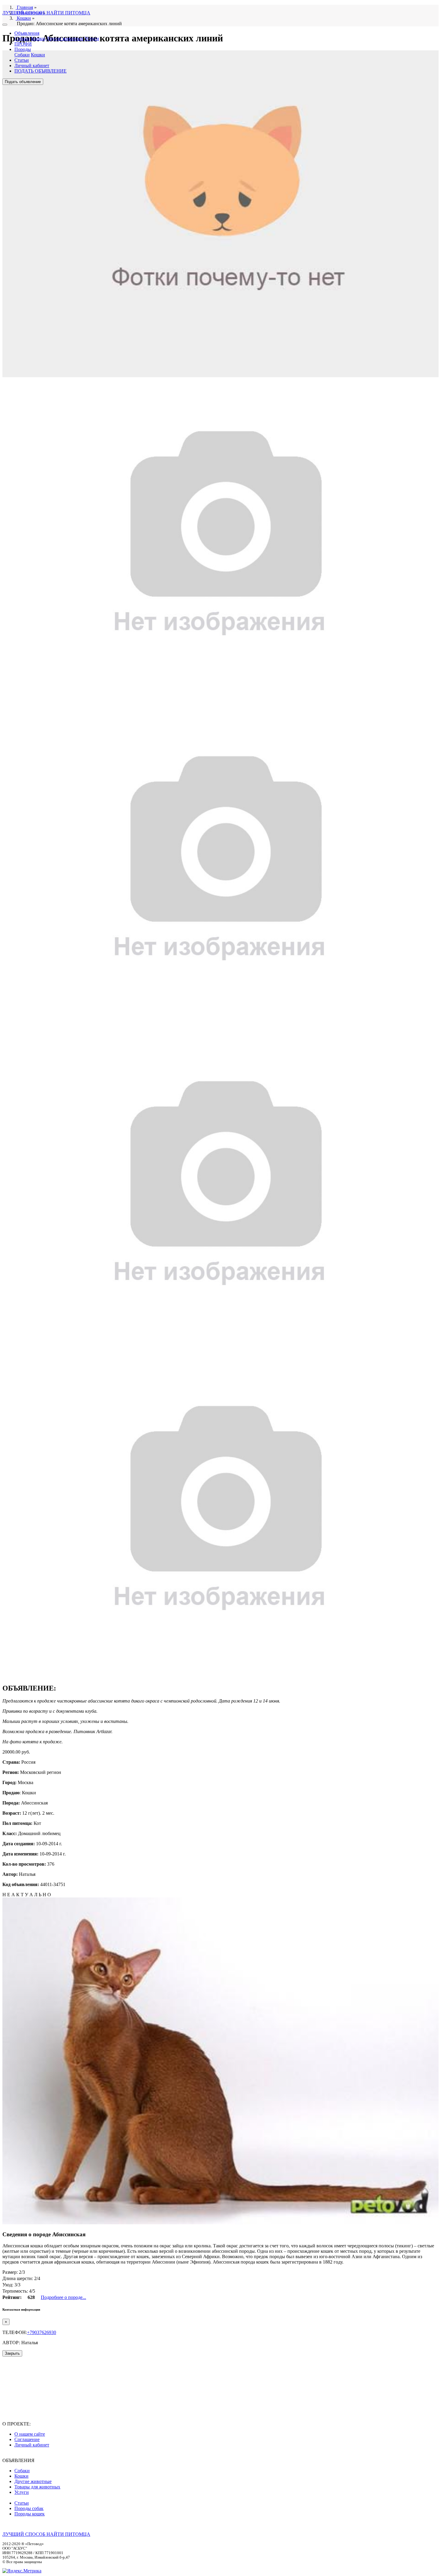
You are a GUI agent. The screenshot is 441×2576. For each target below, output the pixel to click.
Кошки (38, 39)
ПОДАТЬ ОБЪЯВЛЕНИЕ (40, 71)
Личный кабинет (32, 66)
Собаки (22, 39)
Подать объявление (23, 82)
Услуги (92, 39)
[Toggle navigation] (5, 25)
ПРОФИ (23, 44)
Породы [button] (23, 49)
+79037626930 (42, 2332)
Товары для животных (37, 2487)
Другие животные (65, 39)
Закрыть (12, 2353)
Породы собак (29, 2508)
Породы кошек (30, 2514)
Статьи (22, 60)
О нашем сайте (30, 2434)
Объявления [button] (27, 33)
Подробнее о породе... (63, 2297)
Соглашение (27, 2439)
